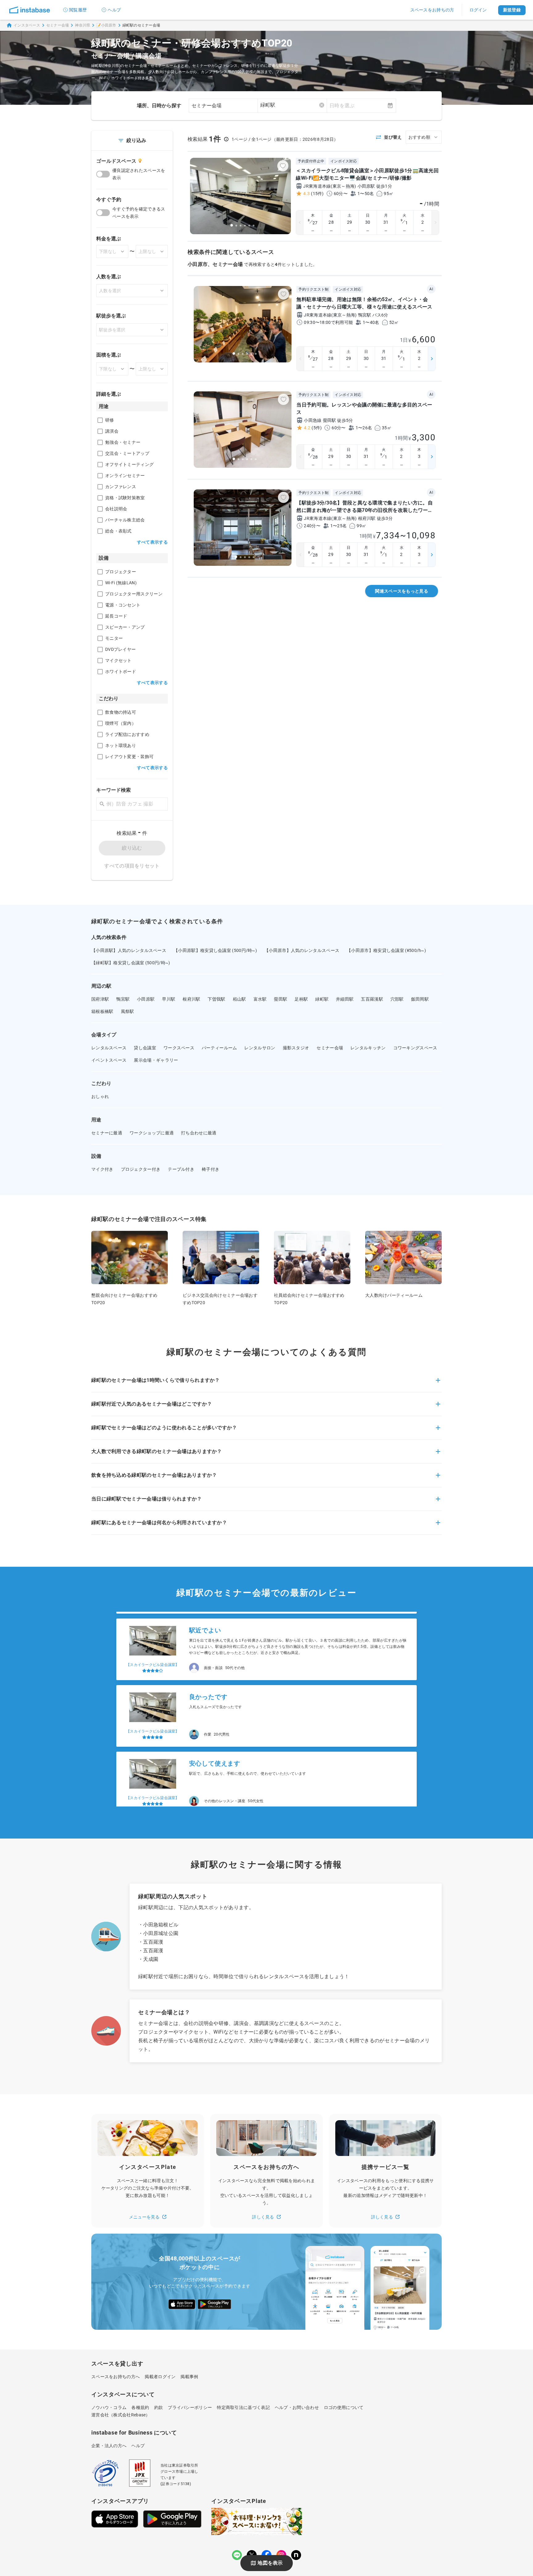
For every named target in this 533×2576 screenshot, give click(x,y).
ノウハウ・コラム (109, 2407)
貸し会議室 (145, 1048)
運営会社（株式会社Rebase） (121, 2415)
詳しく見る (263, 2217)
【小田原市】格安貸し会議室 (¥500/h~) (386, 950)
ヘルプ (114, 10)
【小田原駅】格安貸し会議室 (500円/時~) (215, 950)
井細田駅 (345, 999)
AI (431, 289)
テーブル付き (181, 1169)
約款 (159, 2407)
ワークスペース (179, 1048)
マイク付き (102, 1169)
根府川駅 (191, 999)
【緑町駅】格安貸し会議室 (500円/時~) (131, 963)
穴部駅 (397, 999)
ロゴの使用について (344, 2407)
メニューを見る (144, 2217)
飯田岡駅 (420, 999)
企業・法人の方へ (109, 2446)
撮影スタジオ (296, 1048)
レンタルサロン (260, 1048)
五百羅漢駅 (372, 999)
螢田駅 (281, 999)
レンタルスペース (109, 1048)
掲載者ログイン (160, 2377)
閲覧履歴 (78, 10)
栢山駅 (240, 999)
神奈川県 (83, 25)
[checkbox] (100, 420)
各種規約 (140, 2407)
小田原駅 (146, 999)
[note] (296, 2555)
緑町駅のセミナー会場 (141, 25)
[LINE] (237, 2555)
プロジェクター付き (141, 1169)
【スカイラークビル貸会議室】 (153, 1649)
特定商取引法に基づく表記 (243, 2407)
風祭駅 (128, 1011)
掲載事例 (189, 2377)
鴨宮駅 (123, 999)
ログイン (478, 10)
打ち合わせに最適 (199, 1133)
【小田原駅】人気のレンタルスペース (129, 950)
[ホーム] (30, 10)
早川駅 (169, 999)
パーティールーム (219, 1048)
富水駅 (260, 999)
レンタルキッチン (368, 1048)
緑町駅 (322, 999)
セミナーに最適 (107, 1133)
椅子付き (211, 1169)
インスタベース (27, 25)
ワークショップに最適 (152, 1133)
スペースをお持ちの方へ (116, 2377)
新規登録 (512, 10)
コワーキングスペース (415, 1048)
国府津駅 (100, 999)
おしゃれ (100, 1096)
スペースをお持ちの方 (432, 10)
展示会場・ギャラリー (156, 1060)
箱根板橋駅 (102, 1011)
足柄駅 (301, 999)
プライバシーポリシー (190, 2407)
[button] (266, 1384)
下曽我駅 (216, 999)
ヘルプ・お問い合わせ (297, 2407)
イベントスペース (109, 1060)
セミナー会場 (58, 25)
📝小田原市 (106, 25)
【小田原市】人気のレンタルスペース (302, 950)
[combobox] (292, 105)
